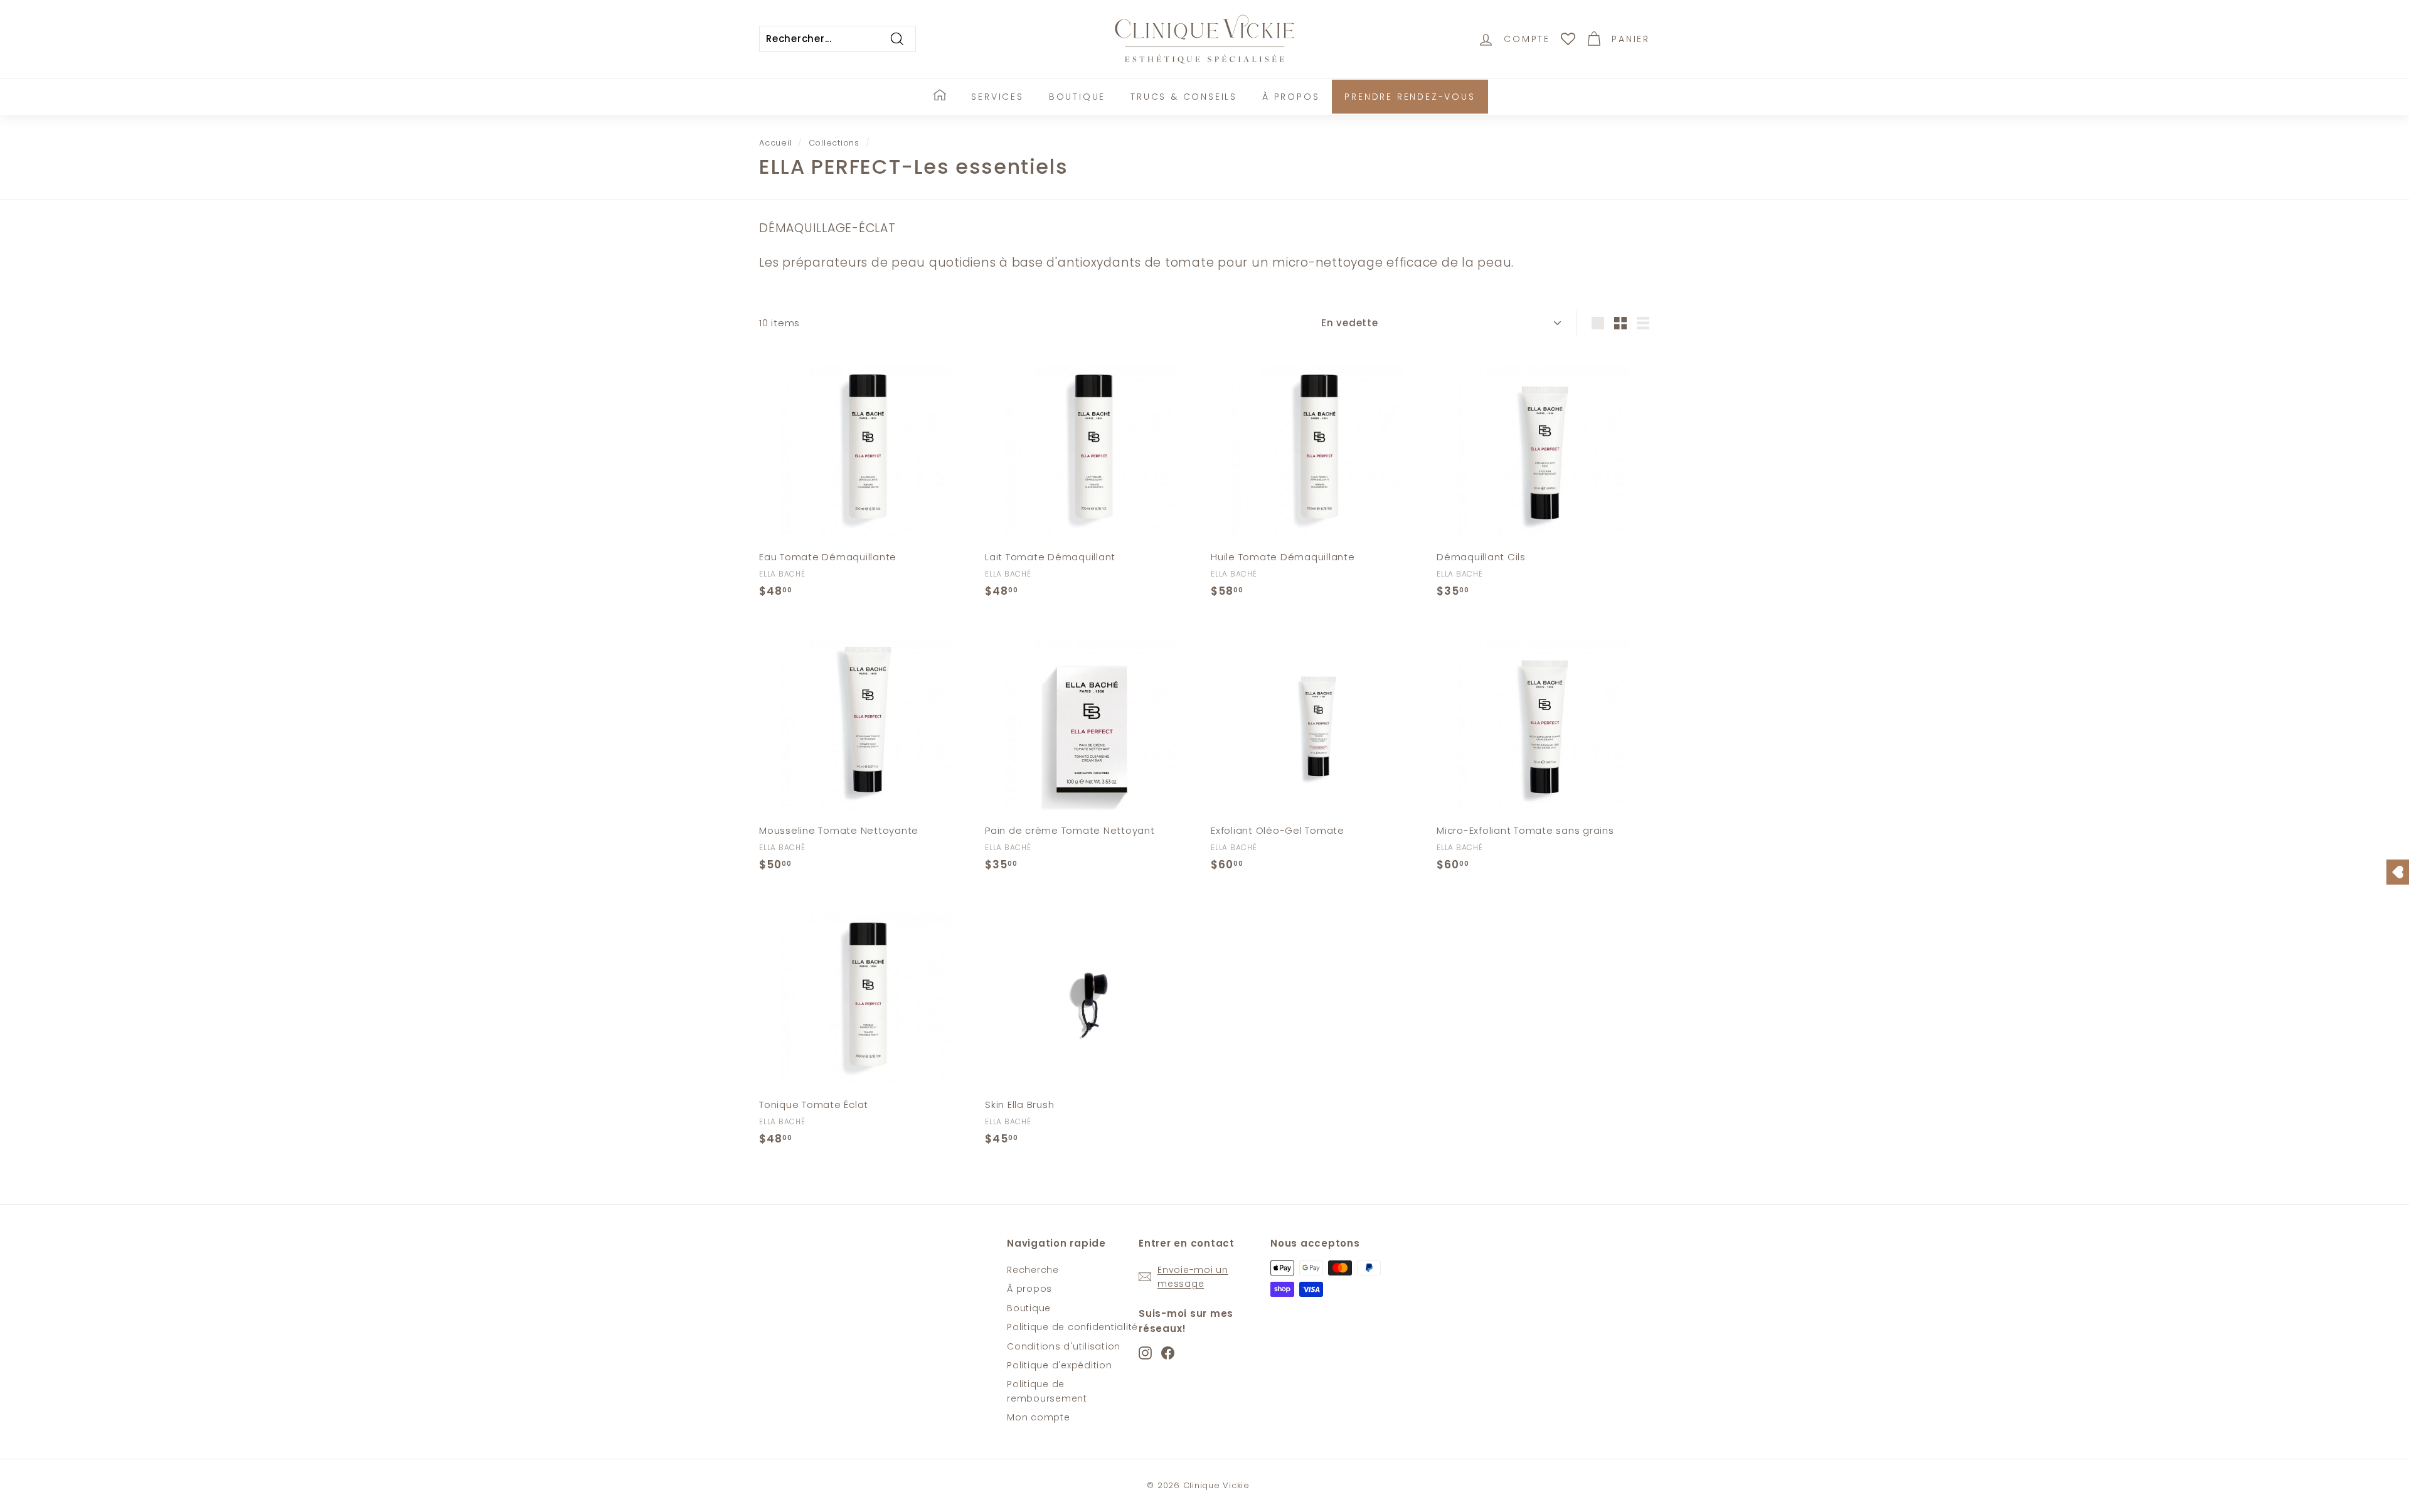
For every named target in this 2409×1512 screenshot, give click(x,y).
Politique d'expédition (1060, 1365)
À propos (1291, 97)
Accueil (775, 143)
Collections (834, 143)
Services (997, 97)
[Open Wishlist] (2398, 872)
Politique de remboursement (1047, 1391)
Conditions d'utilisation (1064, 1346)
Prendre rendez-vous (1410, 97)
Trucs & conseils (1184, 97)
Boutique (1077, 97)
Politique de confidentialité (1072, 1327)
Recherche (1033, 1270)
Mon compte (1039, 1417)
